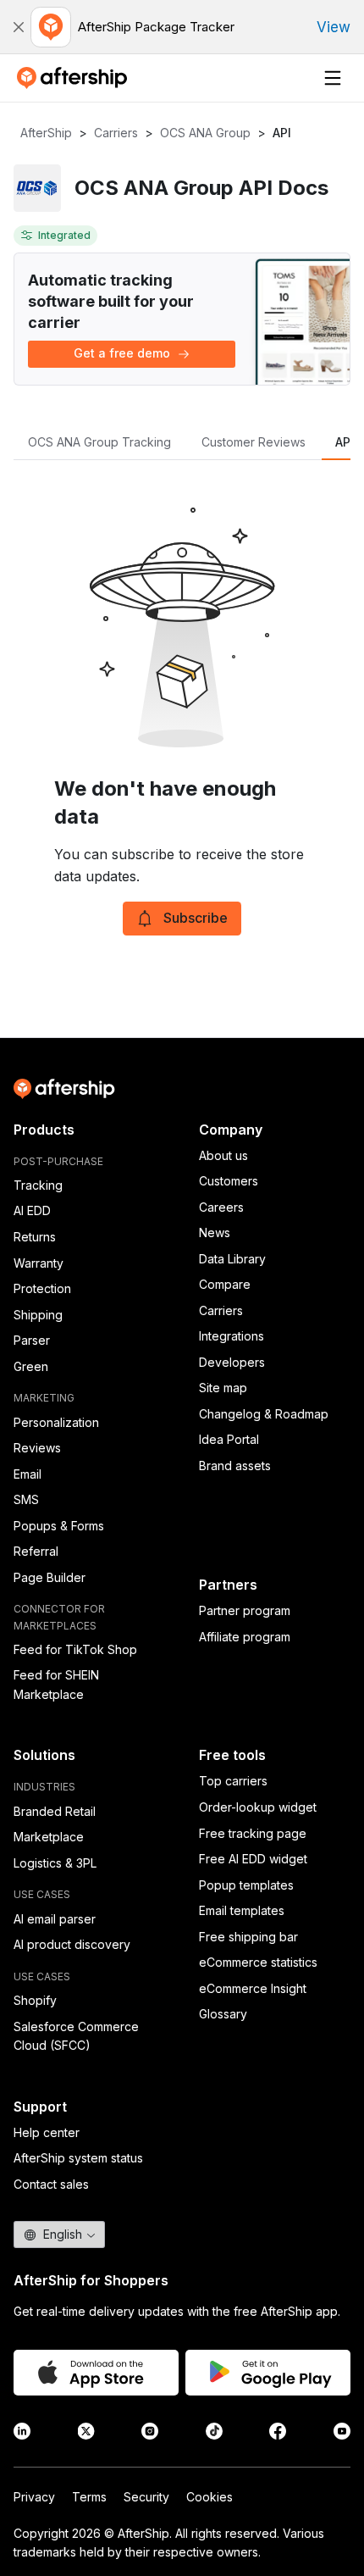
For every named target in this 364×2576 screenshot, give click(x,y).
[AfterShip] (76, 78)
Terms (89, 2497)
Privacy (34, 2497)
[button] (19, 27)
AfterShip (46, 133)
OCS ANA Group (205, 133)
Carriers (116, 133)
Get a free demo (122, 353)
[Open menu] (333, 78)
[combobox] (59, 2235)
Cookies (210, 2497)
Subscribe (196, 918)
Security (146, 2497)
